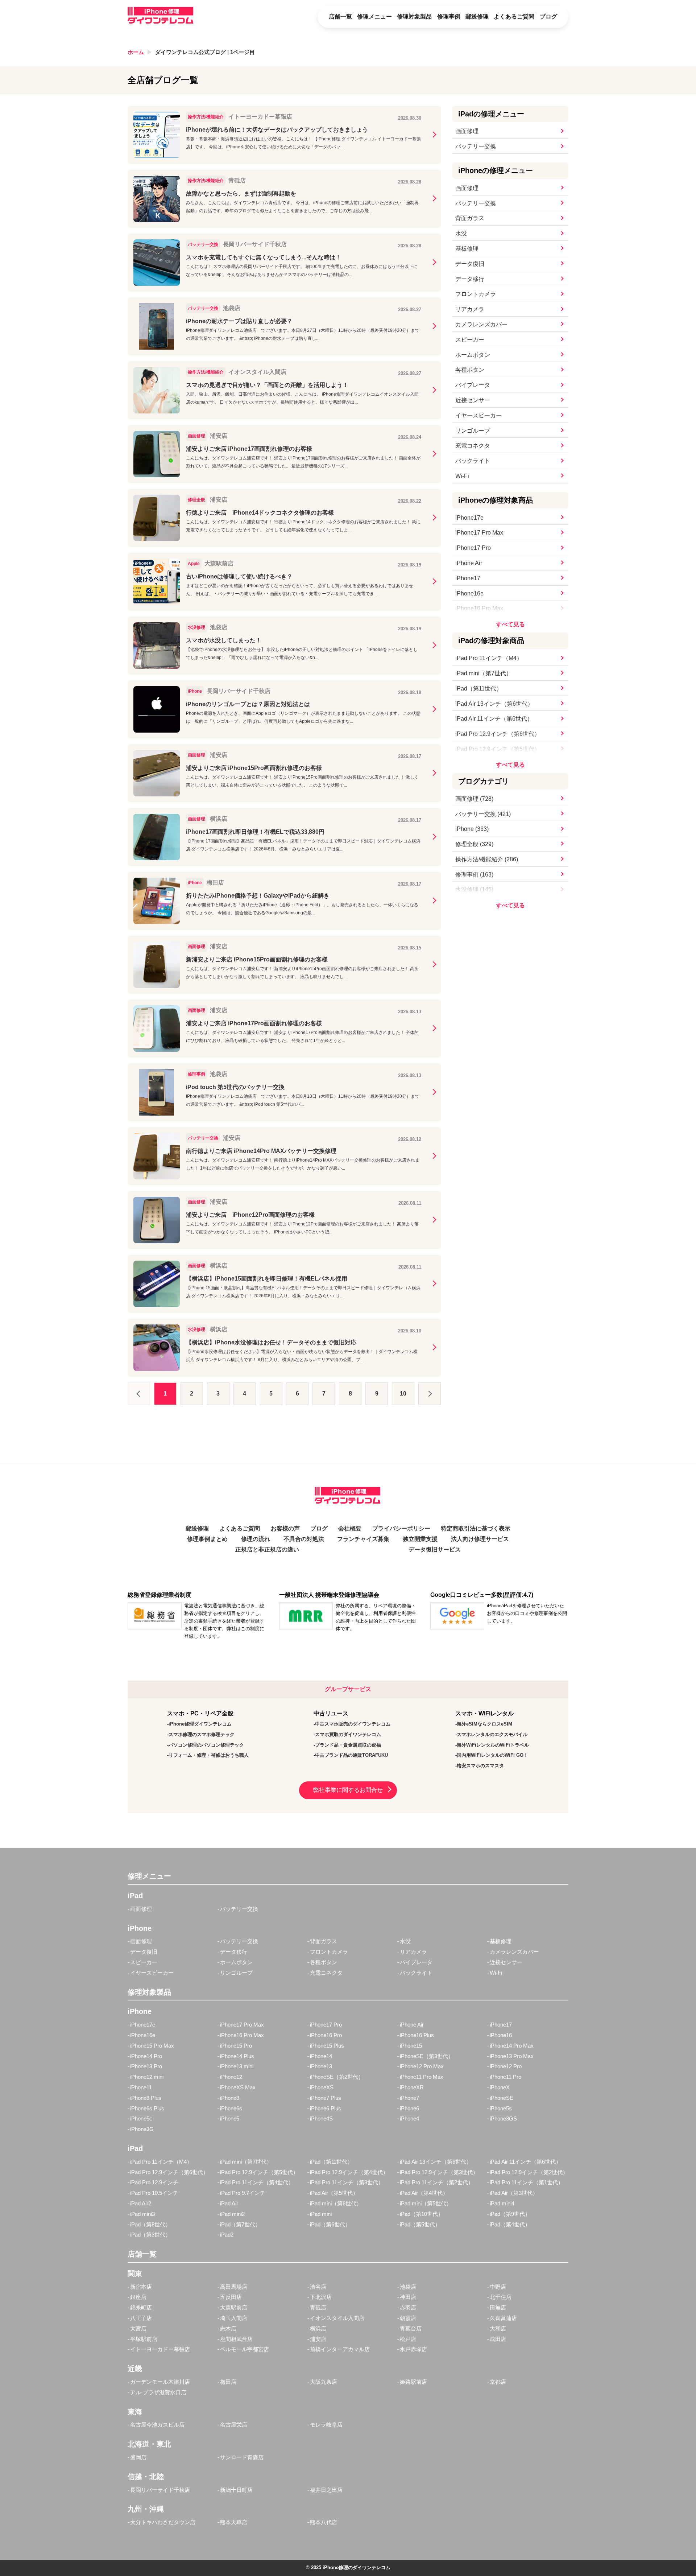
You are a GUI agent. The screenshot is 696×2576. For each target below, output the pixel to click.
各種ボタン (470, 370)
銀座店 (138, 2297)
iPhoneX (500, 2087)
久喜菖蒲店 (503, 2318)
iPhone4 (409, 2118)
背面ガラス (470, 218)
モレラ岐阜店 (326, 2425)
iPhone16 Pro (326, 2035)
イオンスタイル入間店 (337, 2318)
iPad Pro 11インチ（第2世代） (437, 2182)
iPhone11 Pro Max (422, 2077)
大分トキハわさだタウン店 (163, 2522)
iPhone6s (231, 2108)
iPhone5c (141, 2118)
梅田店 (228, 2382)
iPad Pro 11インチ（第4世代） (257, 2182)
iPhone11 (141, 2087)
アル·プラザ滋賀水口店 (158, 2392)
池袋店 (408, 2287)
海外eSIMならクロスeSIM (484, 1724)
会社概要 (350, 1528)
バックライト (473, 461)
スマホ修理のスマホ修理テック (202, 1734)
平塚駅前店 (144, 2339)
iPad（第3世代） (150, 2235)
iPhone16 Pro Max (479, 608)
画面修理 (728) (474, 799)
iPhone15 (411, 2046)
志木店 (228, 2328)
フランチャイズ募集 (363, 1539)
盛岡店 (138, 2457)
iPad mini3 (142, 2214)
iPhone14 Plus (237, 2056)
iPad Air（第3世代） (514, 2193)
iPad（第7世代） (240, 2224)
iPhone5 (230, 2118)
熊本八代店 (324, 2522)
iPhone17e (469, 518)
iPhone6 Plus (326, 2108)
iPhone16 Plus (417, 2035)
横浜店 (318, 2328)
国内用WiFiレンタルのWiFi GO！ (492, 1755)
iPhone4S (321, 2118)
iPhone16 (501, 2035)
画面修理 (467, 131)
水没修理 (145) (474, 889)
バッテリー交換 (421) (483, 814)
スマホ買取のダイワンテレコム (348, 1734)
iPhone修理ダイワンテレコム (200, 1724)
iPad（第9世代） (510, 2214)
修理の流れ (256, 1539)
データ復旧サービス (435, 1549)
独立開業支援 (420, 1539)
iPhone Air (469, 563)
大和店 (498, 2328)
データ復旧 (470, 264)
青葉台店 (411, 2328)
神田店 (408, 2297)
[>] (430, 1394)
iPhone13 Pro (146, 2066)
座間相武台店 (236, 2339)
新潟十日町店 (236, 2490)
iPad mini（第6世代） (336, 2203)
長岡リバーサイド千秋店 (160, 2490)
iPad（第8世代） (150, 2224)
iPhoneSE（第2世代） (337, 2077)
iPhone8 (230, 2098)
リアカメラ (470, 309)
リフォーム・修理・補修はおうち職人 (209, 1755)
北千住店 (501, 2297)
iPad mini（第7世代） (484, 673)
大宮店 (138, 2328)
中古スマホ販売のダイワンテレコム (353, 1724)
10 (403, 1394)
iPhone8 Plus (146, 2098)
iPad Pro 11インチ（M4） (489, 658)
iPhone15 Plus (327, 2046)
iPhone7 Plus (326, 2098)
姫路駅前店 (413, 2382)
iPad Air (229, 2203)
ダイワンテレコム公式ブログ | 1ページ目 (205, 52)
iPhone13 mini (237, 2066)
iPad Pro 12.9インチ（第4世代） (349, 2172)
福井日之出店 (326, 2490)
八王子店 (141, 2318)
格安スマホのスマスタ (480, 1766)
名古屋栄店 (234, 2425)
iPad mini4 (502, 2203)
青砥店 (318, 2307)
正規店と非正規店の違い (267, 1549)
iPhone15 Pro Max (152, 2046)
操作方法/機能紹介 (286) (487, 859)
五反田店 (231, 2297)
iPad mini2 (232, 2214)
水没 (461, 233)
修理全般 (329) (474, 844)
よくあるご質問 (514, 17)
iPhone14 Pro (146, 2056)
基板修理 (467, 249)
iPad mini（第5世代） (426, 2203)
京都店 (498, 2382)
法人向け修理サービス (480, 1539)
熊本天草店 (234, 2522)
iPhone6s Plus (147, 2108)
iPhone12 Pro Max (422, 2066)
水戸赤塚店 (413, 2349)
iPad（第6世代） (330, 2224)
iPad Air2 (141, 2203)
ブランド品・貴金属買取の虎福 (348, 1745)
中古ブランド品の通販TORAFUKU (351, 1755)
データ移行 (470, 279)
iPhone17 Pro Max (479, 533)
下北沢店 (321, 2297)
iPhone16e (469, 593)
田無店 (498, 2307)
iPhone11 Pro (506, 2077)
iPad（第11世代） (479, 689)
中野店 (498, 2287)
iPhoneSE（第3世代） (427, 2056)
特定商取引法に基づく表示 (476, 1528)
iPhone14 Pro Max (512, 2046)
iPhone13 (321, 2066)
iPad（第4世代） (510, 2224)
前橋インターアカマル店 (340, 2349)
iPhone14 (321, 2056)
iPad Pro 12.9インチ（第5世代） (498, 749)
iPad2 (227, 2235)
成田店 (498, 2339)
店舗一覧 (340, 17)
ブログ (548, 17)
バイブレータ (473, 385)
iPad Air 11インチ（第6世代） (494, 719)
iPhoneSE (502, 2098)
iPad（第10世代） (422, 2214)
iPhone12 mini (147, 2077)
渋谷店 (318, 2287)
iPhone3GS (503, 2118)
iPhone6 (409, 2108)
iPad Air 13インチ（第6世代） (494, 704)
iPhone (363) (472, 829)
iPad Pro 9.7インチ (243, 2193)
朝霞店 (408, 2318)
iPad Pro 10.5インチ (154, 2193)
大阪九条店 (324, 2382)
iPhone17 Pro (473, 548)
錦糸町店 (141, 2307)
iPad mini (321, 2214)
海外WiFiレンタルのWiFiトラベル (493, 1745)
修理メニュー (374, 17)
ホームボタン (473, 355)
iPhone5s (501, 2108)
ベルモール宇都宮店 (245, 2349)
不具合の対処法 (304, 1539)
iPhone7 (409, 2098)
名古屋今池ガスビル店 (157, 2425)
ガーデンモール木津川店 (160, 2382)
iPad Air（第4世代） (424, 2193)
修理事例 (449, 17)
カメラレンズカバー (481, 324)
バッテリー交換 (476, 146)
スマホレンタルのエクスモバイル (492, 1734)
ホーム (136, 52)
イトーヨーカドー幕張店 (160, 2349)
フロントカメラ (476, 294)
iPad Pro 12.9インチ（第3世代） (439, 2172)
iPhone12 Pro (506, 2066)
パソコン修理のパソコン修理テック (206, 1745)
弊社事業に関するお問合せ (348, 1790)
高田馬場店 (234, 2287)
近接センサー (473, 400)
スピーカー (470, 340)
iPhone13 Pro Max (512, 2056)
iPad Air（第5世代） (334, 2193)
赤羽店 (408, 2307)
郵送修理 (477, 17)
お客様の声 (285, 1528)
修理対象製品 (414, 17)
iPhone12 (231, 2077)
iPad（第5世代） (420, 2224)
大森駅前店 (234, 2307)
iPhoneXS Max (238, 2087)
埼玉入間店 (234, 2318)
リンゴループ (473, 431)
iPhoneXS (322, 2087)
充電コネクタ (473, 446)
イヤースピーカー (478, 415)
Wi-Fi (462, 476)
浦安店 (318, 2339)
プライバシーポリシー (401, 1528)
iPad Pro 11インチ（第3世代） (347, 2182)
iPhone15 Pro (236, 2046)
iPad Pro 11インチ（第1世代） (527, 2182)
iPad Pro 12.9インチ (154, 2182)
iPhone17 (468, 578)
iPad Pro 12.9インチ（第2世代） (529, 2172)
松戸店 (408, 2339)
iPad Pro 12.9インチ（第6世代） (498, 734)
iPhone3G (142, 2129)
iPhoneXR (412, 2087)
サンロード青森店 (242, 2457)
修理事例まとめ (207, 1539)
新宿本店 (141, 2287)
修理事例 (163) (474, 875)
